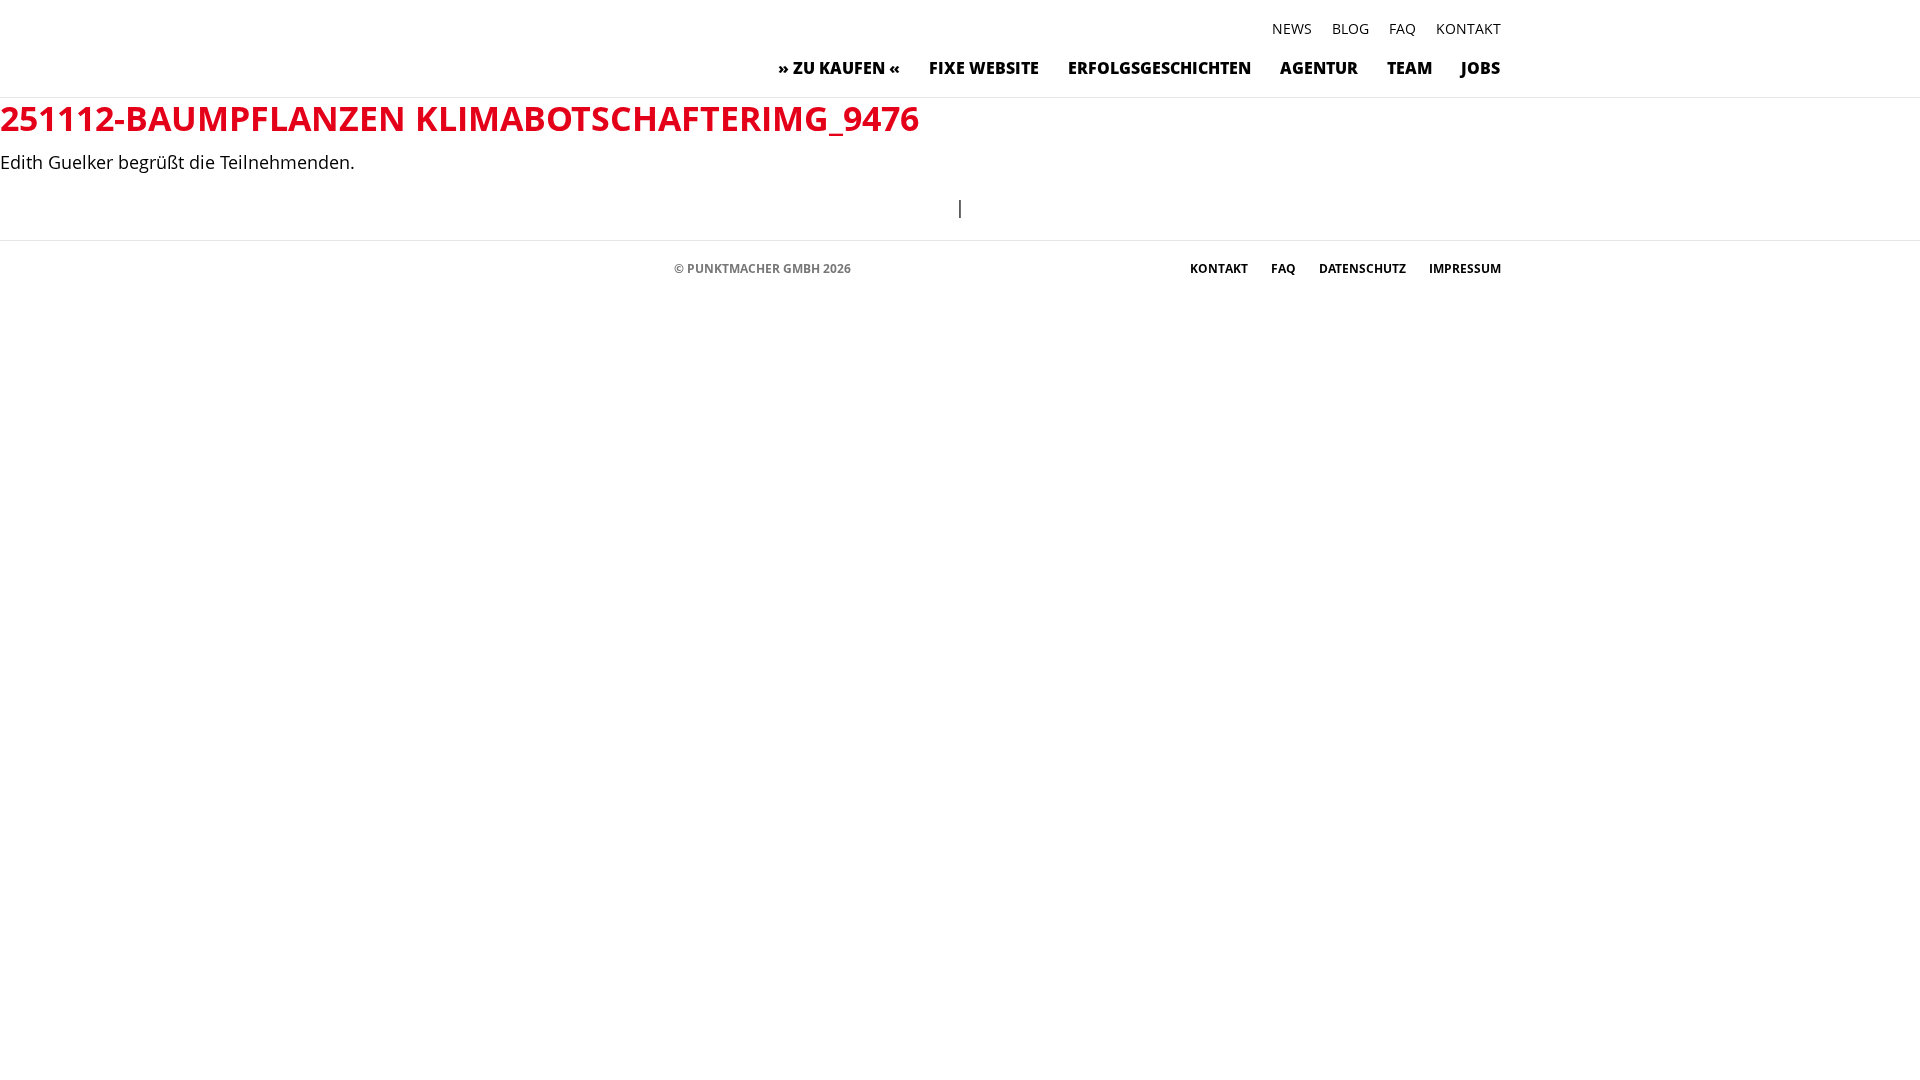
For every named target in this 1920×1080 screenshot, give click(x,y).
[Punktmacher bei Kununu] (559, 267)
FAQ (1402, 28)
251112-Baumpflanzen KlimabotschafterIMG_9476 (459, 118)
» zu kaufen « (839, 68)
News (1292, 28)
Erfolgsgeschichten (1159, 68)
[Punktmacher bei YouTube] (529, 267)
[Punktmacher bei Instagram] (469, 267)
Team (1409, 68)
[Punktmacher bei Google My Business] (649, 267)
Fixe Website (984, 68)
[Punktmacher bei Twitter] (499, 267)
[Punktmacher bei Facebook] (439, 267)
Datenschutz (1364, 268)
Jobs (1480, 68)
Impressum (1465, 268)
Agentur (1319, 68)
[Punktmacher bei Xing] (589, 267)
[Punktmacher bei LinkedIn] (619, 267)
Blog (1350, 28)
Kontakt (1468, 28)
